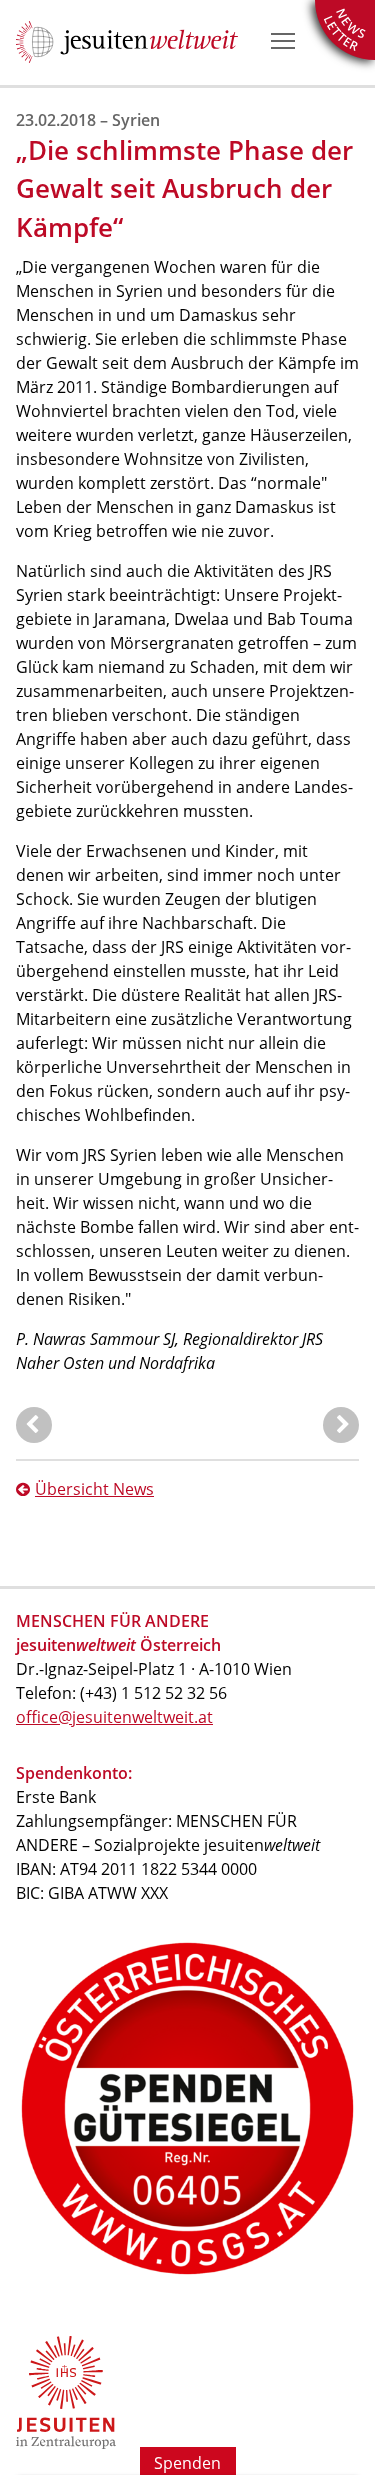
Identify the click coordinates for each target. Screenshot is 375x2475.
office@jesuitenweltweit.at (114, 1717)
